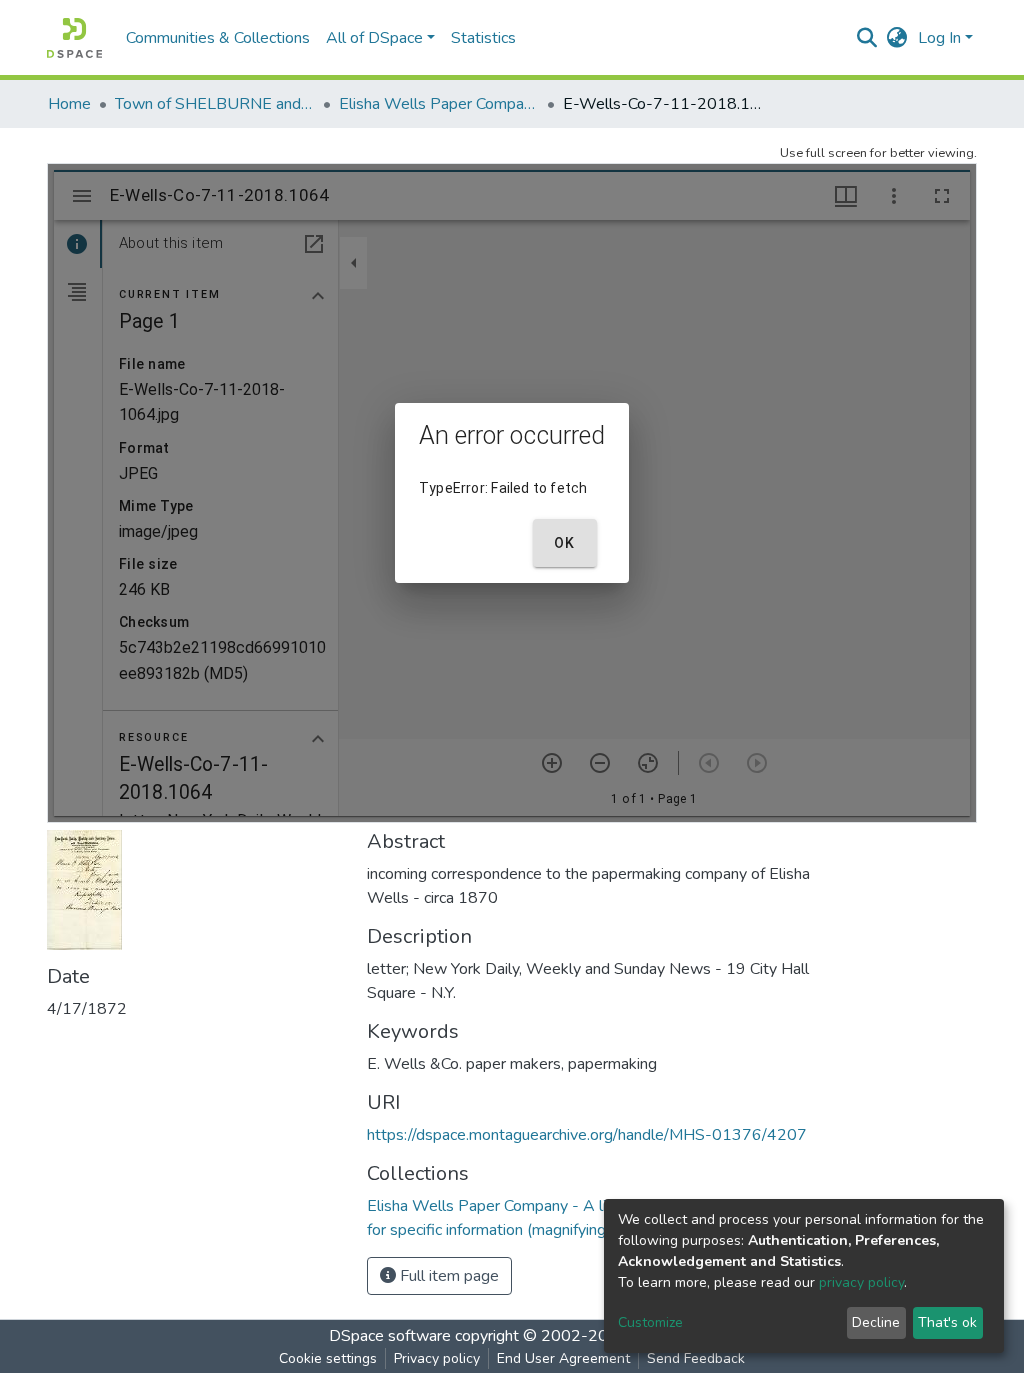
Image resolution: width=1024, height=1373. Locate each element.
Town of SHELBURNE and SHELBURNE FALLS (215, 104)
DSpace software (390, 1336)
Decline (876, 1322)
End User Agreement (563, 1358)
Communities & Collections (218, 38)
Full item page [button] (447, 1276)
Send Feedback (696, 1358)
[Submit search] (867, 38)
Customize (650, 1322)
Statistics (483, 38)
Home (69, 104)
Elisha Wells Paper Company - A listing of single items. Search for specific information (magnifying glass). (439, 104)
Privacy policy (437, 1358)
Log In (939, 38)
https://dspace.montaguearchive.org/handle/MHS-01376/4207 (587, 1135)
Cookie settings (328, 1358)
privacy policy (861, 1282)
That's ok (947, 1322)
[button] (897, 38)
